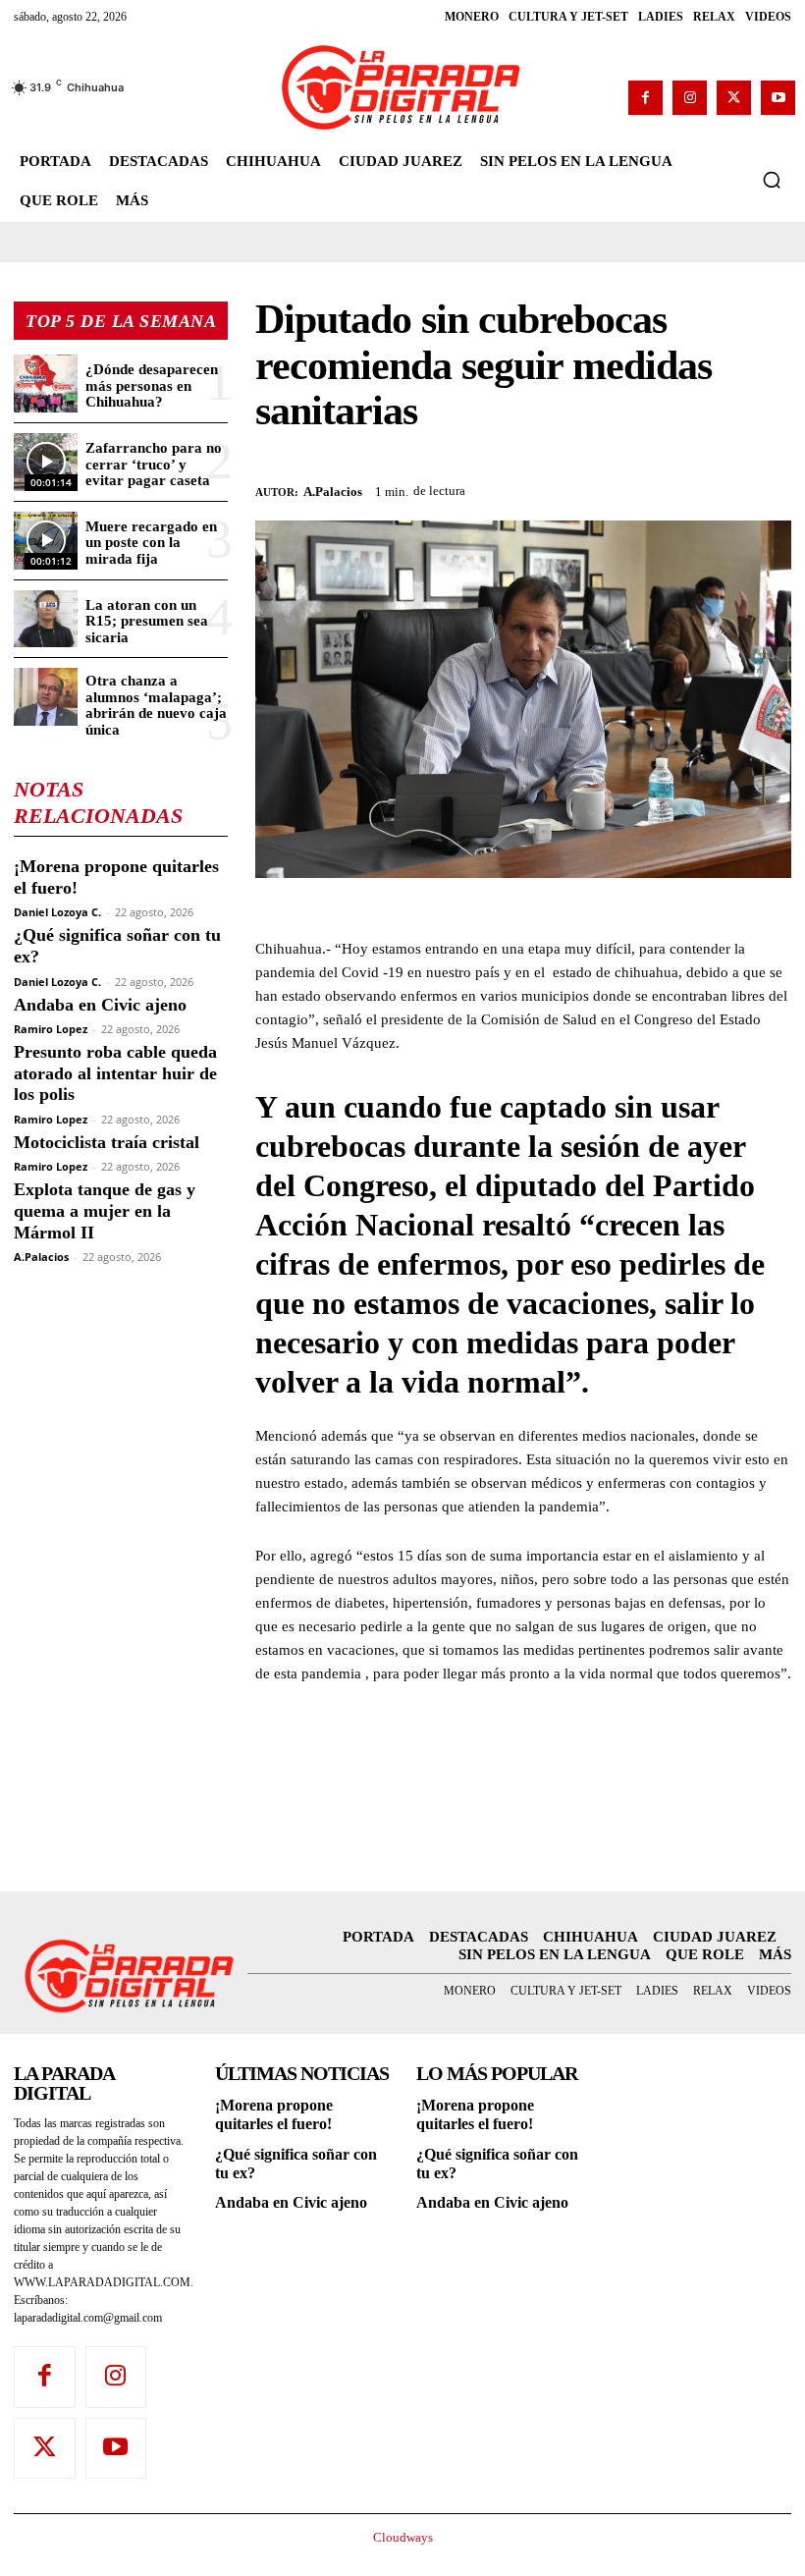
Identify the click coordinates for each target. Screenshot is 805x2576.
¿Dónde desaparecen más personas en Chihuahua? (152, 385)
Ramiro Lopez (51, 1029)
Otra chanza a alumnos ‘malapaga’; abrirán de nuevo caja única (156, 705)
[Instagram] (690, 98)
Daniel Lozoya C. (57, 912)
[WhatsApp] (681, 488)
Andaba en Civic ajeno (100, 1005)
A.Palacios (41, 1257)
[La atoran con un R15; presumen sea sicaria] (46, 619)
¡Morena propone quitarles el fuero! (274, 2114)
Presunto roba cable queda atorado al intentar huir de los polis (115, 1073)
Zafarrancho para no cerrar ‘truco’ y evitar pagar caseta (154, 464)
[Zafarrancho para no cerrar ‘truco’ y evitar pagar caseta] (46, 462)
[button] (772, 180)
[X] (734, 98)
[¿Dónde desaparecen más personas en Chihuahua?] (46, 384)
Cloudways (403, 2537)
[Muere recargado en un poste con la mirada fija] (46, 541)
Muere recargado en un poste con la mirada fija (151, 543)
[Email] (772, 488)
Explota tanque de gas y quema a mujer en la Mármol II (105, 1210)
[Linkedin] (726, 488)
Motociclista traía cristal (107, 1142)
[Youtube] (778, 98)
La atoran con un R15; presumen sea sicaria (147, 621)
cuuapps (755, 2553)
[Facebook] (645, 98)
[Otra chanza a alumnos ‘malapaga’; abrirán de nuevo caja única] (46, 697)
